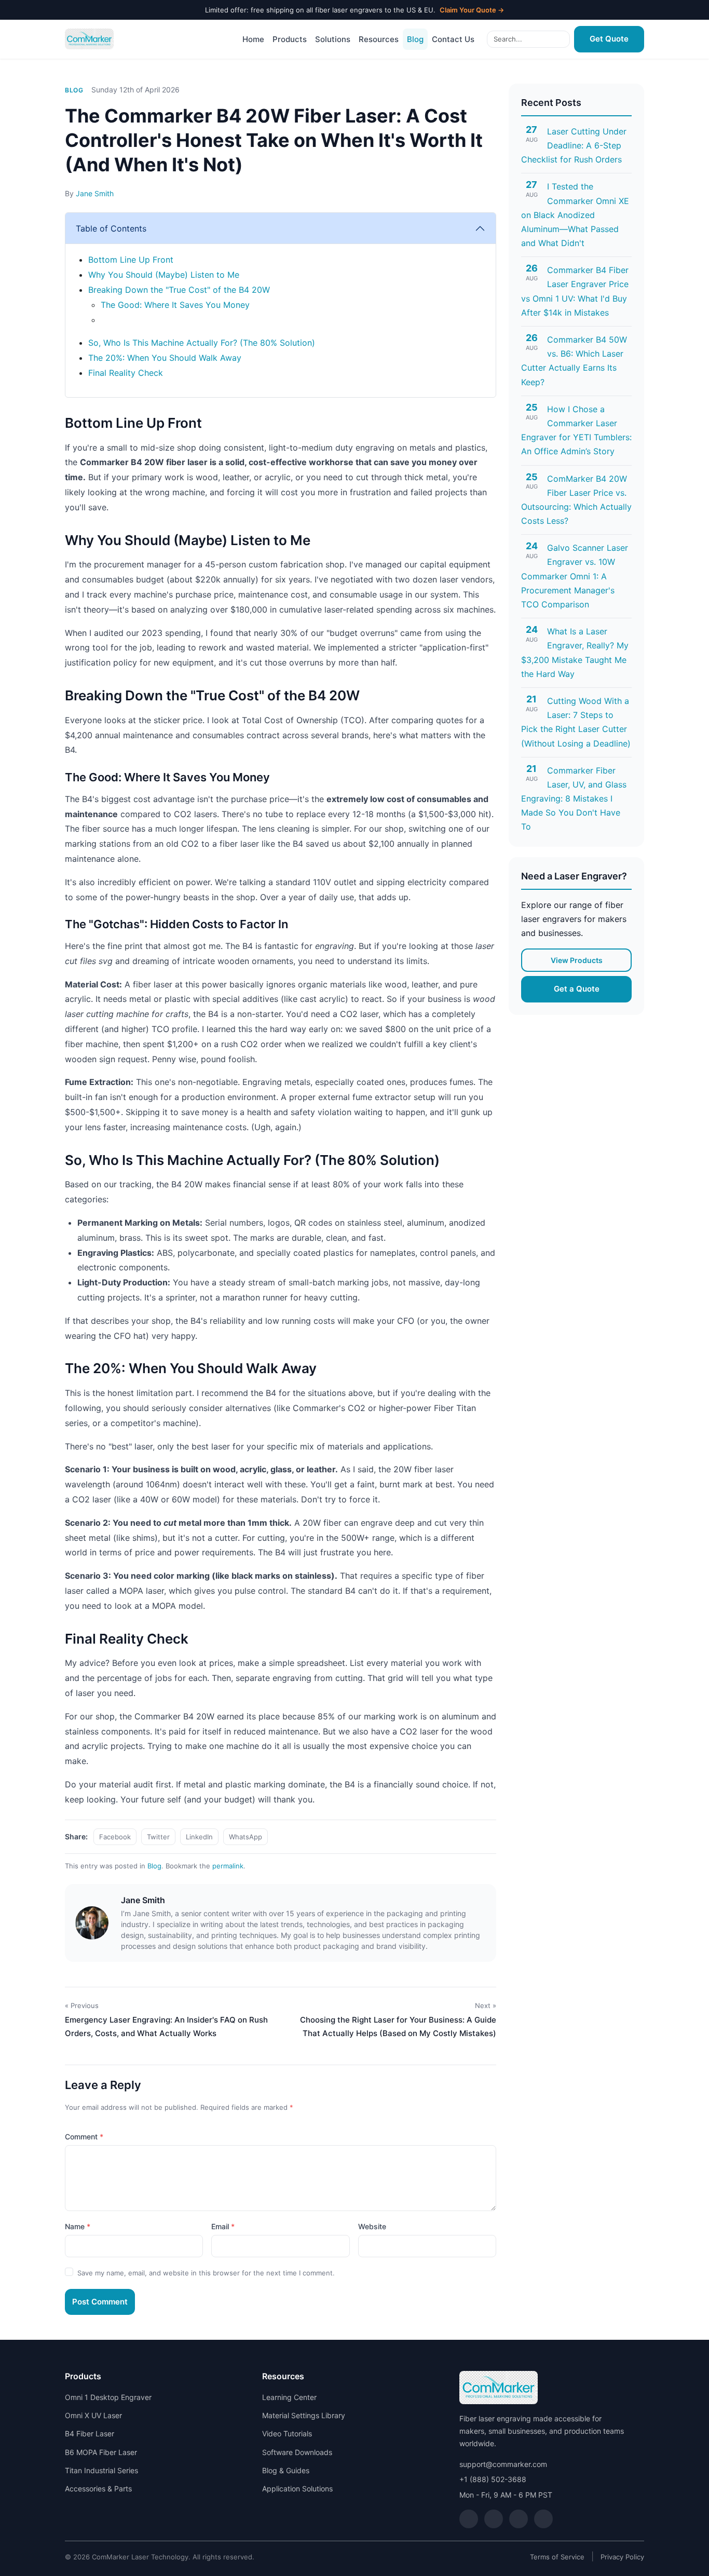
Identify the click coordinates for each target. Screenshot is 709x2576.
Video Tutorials (287, 2433)
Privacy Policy (622, 2557)
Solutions (333, 39)
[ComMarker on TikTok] (543, 2519)
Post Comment (100, 2302)
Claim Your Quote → (472, 10)
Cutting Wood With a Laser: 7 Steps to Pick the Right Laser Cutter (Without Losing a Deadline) (576, 722)
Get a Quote (577, 989)
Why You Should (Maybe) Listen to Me (164, 275)
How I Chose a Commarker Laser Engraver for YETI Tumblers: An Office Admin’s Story (576, 430)
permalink (228, 1866)
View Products (577, 960)
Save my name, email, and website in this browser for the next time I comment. (206, 2273)
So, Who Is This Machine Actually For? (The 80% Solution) (202, 343)
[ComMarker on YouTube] (494, 2519)
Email (220, 2226)
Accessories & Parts (98, 2489)
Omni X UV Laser (93, 2415)
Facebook (115, 1837)
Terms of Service (557, 2557)
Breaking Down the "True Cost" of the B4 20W (179, 290)
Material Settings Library (304, 2415)
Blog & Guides (286, 2470)
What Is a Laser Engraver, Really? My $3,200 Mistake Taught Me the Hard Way (575, 653)
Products (290, 39)
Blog (415, 39)
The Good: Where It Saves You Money (175, 305)
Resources (379, 39)
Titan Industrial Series (101, 2470)
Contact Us (453, 39)
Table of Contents (111, 228)
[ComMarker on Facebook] (469, 2519)
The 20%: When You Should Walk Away (165, 358)
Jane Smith (95, 193)
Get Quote (609, 39)
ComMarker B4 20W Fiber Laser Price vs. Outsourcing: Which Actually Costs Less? (576, 500)
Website (372, 2226)
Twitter (158, 1837)
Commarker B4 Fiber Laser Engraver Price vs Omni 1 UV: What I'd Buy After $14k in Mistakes (575, 291)
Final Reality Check (126, 373)
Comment (81, 2137)
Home (253, 39)
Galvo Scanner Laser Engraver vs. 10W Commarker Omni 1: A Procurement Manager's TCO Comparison (575, 576)
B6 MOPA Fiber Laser (101, 2452)
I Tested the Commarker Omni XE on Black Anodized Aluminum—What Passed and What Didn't (575, 215)
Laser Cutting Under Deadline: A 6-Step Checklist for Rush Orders (574, 145)
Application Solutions (297, 2489)
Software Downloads (297, 2452)
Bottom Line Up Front (131, 260)
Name (75, 2226)
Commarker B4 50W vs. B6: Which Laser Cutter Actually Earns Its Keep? (574, 361)
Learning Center (289, 2397)
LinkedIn (199, 1837)
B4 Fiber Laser (90, 2433)
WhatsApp (246, 1837)
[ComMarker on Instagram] (519, 2519)
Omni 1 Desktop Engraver (108, 2397)
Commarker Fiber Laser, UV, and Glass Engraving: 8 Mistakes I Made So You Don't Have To (574, 799)
